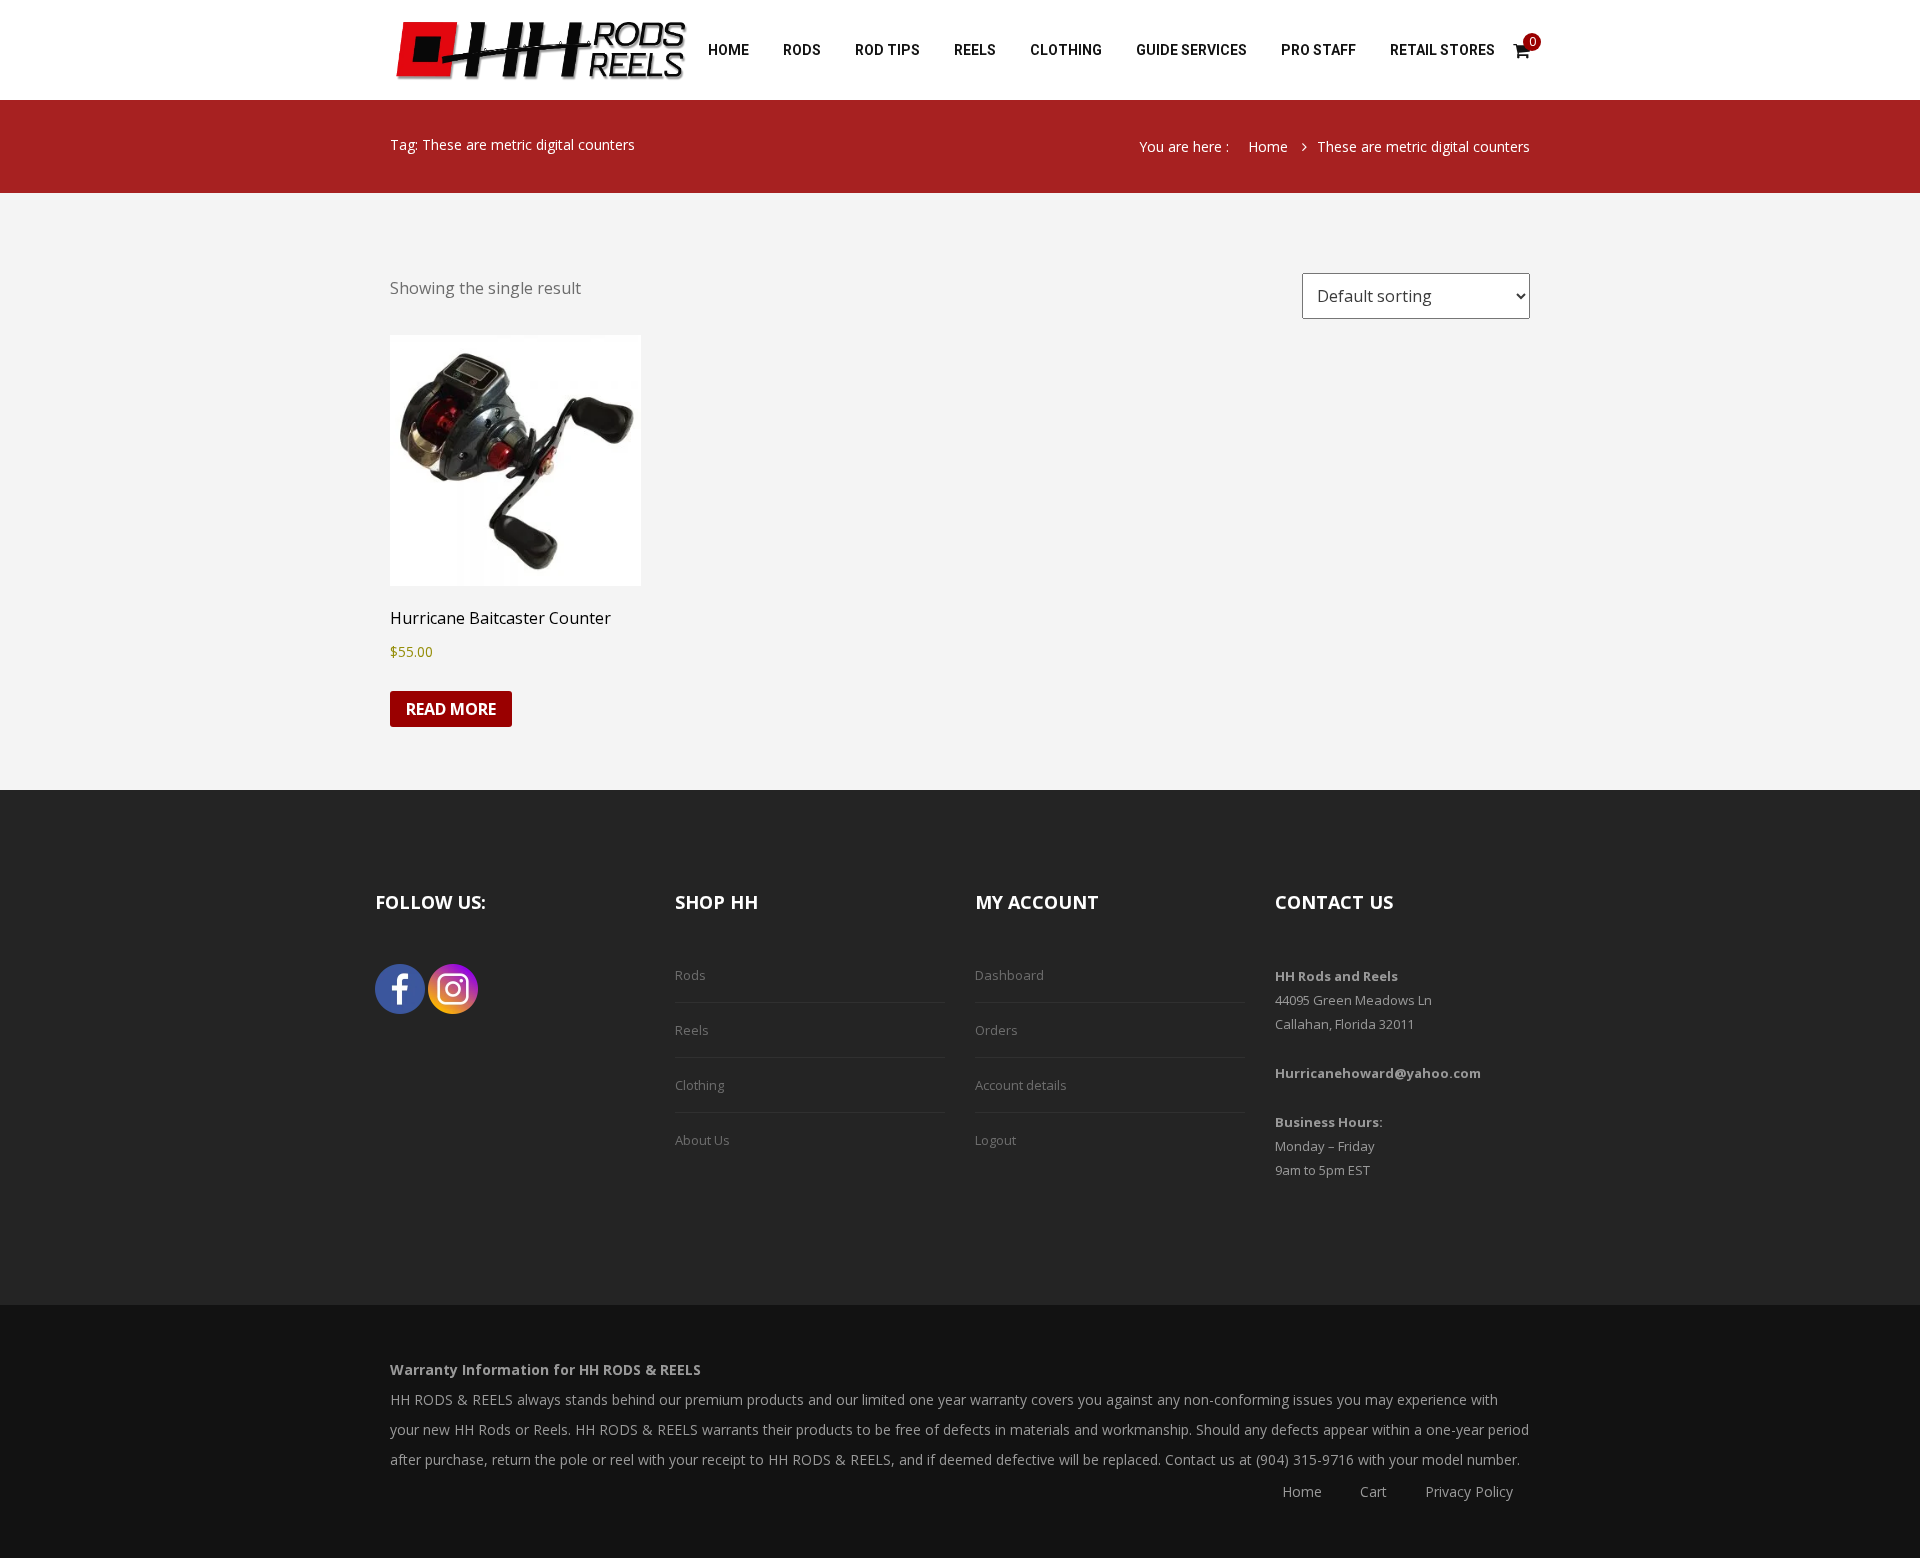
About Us (702, 1140)
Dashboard (1009, 975)
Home (1268, 146)
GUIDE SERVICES (1191, 50)
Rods (690, 975)
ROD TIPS (887, 50)
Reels (692, 1030)
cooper (540, 50)
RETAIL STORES (1442, 50)
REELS (975, 50)
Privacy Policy (1469, 1491)
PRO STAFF (1318, 50)
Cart (1373, 1491)
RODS (802, 50)
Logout (995, 1140)
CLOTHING (1066, 50)
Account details (1021, 1085)
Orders (996, 1030)
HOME (728, 50)
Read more (451, 709)
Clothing (699, 1085)
